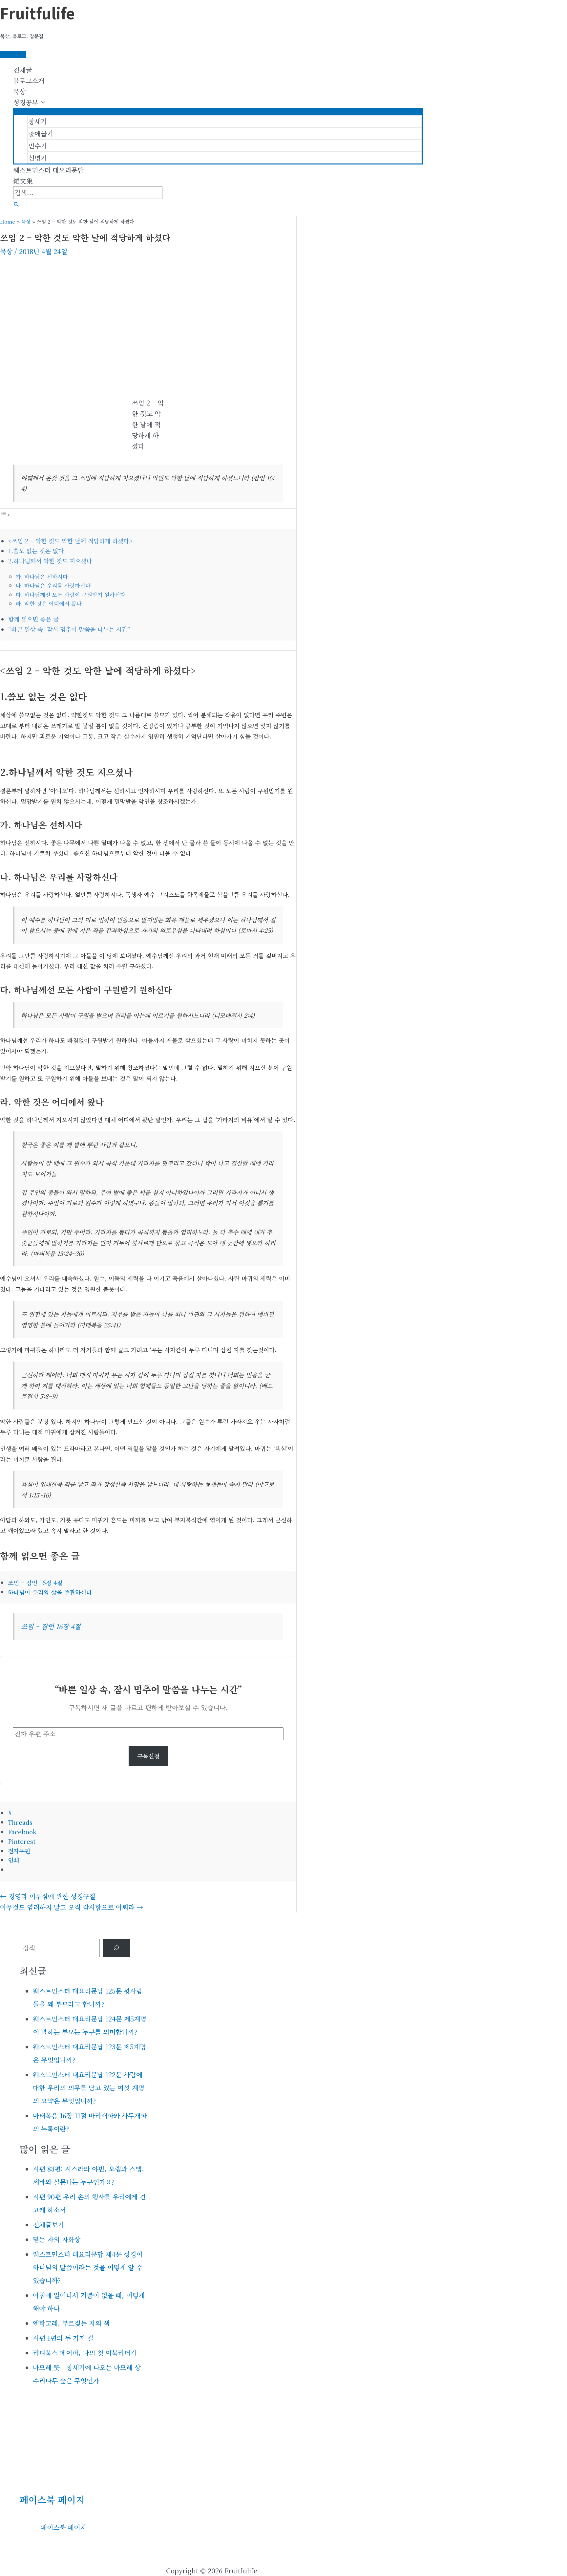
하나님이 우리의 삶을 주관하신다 (50, 1592)
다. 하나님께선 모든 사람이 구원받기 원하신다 (71, 595)
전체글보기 (48, 2225)
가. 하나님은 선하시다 (42, 577)
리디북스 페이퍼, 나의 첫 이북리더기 (85, 2353)
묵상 (19, 91)
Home (8, 221)
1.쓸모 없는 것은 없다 (36, 551)
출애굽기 (41, 133)
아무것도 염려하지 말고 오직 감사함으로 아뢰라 (72, 1907)
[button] (16, 204)
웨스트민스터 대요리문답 (48, 170)
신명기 (38, 158)
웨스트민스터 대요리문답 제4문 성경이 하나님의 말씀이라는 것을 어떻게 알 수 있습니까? (88, 2267)
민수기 (38, 146)
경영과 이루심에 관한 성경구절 (48, 1896)
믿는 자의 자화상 (57, 2239)
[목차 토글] (5, 514)
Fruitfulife (37, 13)
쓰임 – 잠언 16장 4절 (35, 1583)
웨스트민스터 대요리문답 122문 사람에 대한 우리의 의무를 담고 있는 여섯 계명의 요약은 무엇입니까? (89, 2088)
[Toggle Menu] (218, 111)
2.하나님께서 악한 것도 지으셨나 (50, 561)
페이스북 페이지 (52, 2500)
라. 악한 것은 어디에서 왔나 (49, 603)
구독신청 (148, 1756)
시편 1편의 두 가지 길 (63, 2338)
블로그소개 (29, 81)
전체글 (22, 70)
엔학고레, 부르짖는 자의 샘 (71, 2323)
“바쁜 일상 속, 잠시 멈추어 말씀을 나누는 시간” (69, 629)
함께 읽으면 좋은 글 (33, 619)
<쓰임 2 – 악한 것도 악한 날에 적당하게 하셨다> (70, 541)
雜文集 (23, 181)
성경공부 (26, 102)
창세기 (38, 121)
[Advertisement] (148, 309)
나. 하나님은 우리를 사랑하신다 (53, 585)
